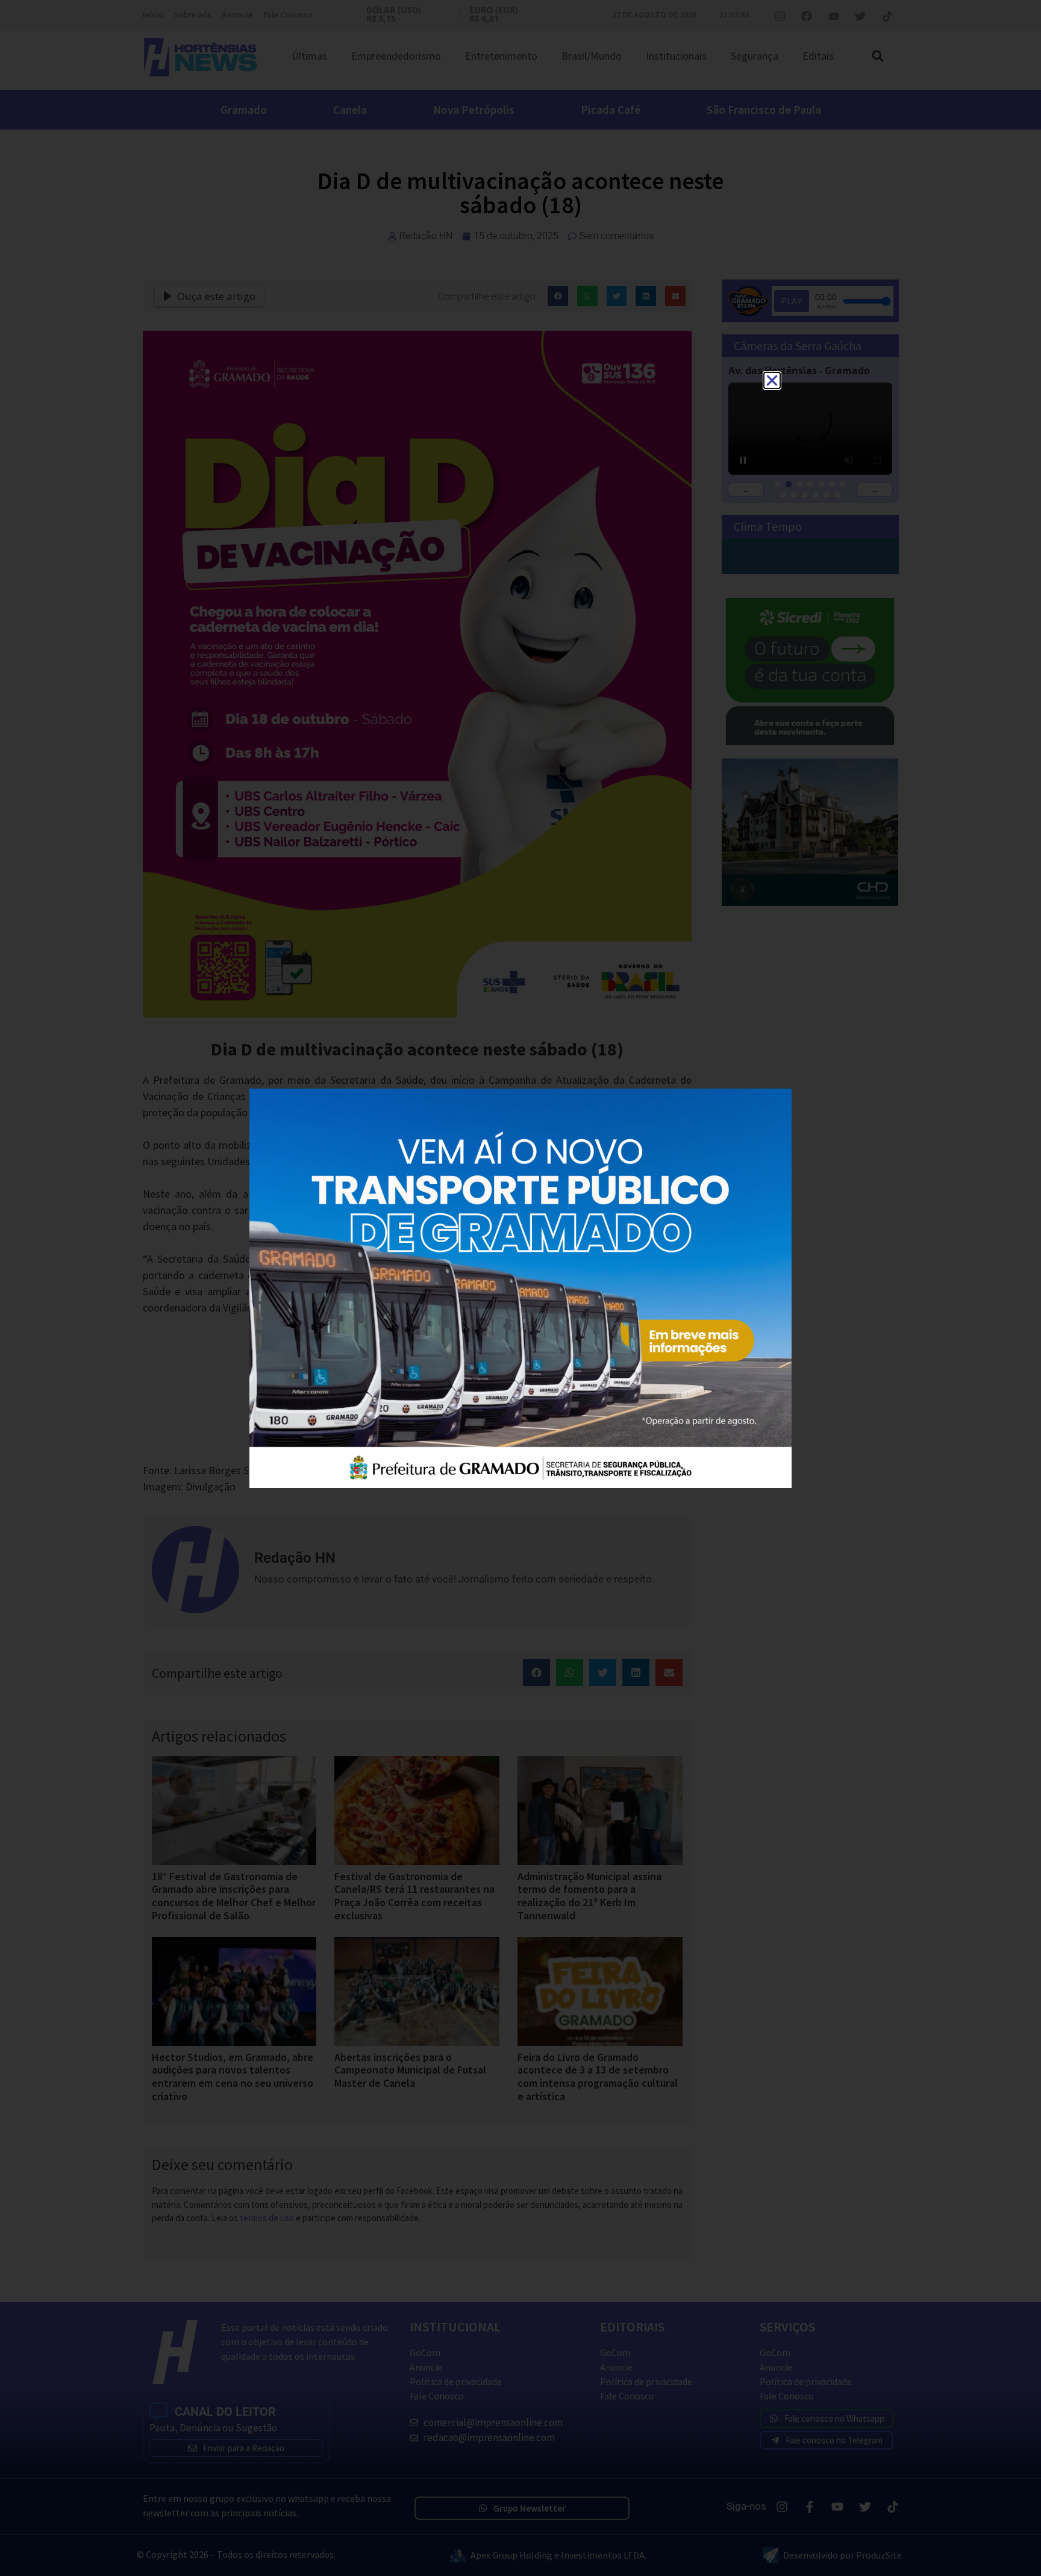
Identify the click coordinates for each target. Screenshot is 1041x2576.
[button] (772, 380)
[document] (520, 1288)
